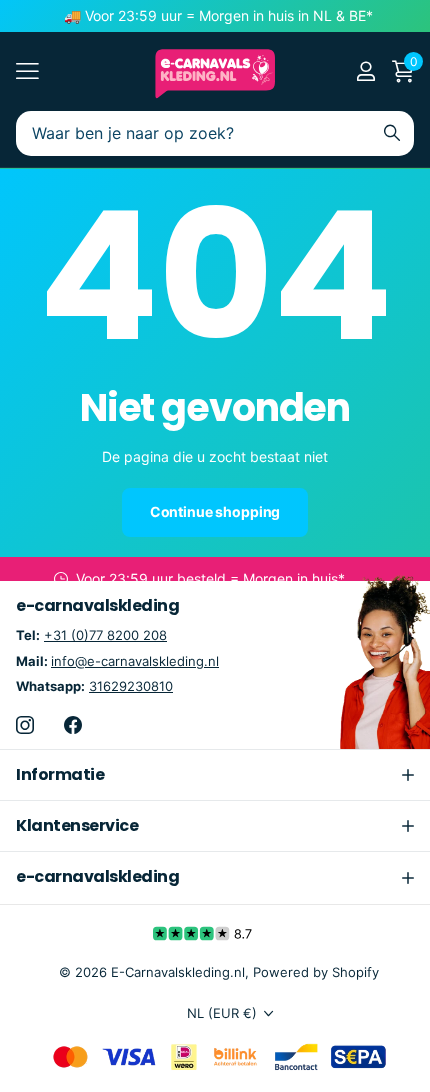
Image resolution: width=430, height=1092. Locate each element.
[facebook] (73, 725)
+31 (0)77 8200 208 (105, 635)
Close (215, 775)
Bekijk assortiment (27, 71)
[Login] (365, 71)
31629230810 (131, 686)
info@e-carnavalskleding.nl (135, 661)
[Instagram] (25, 725)
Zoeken (392, 133)
